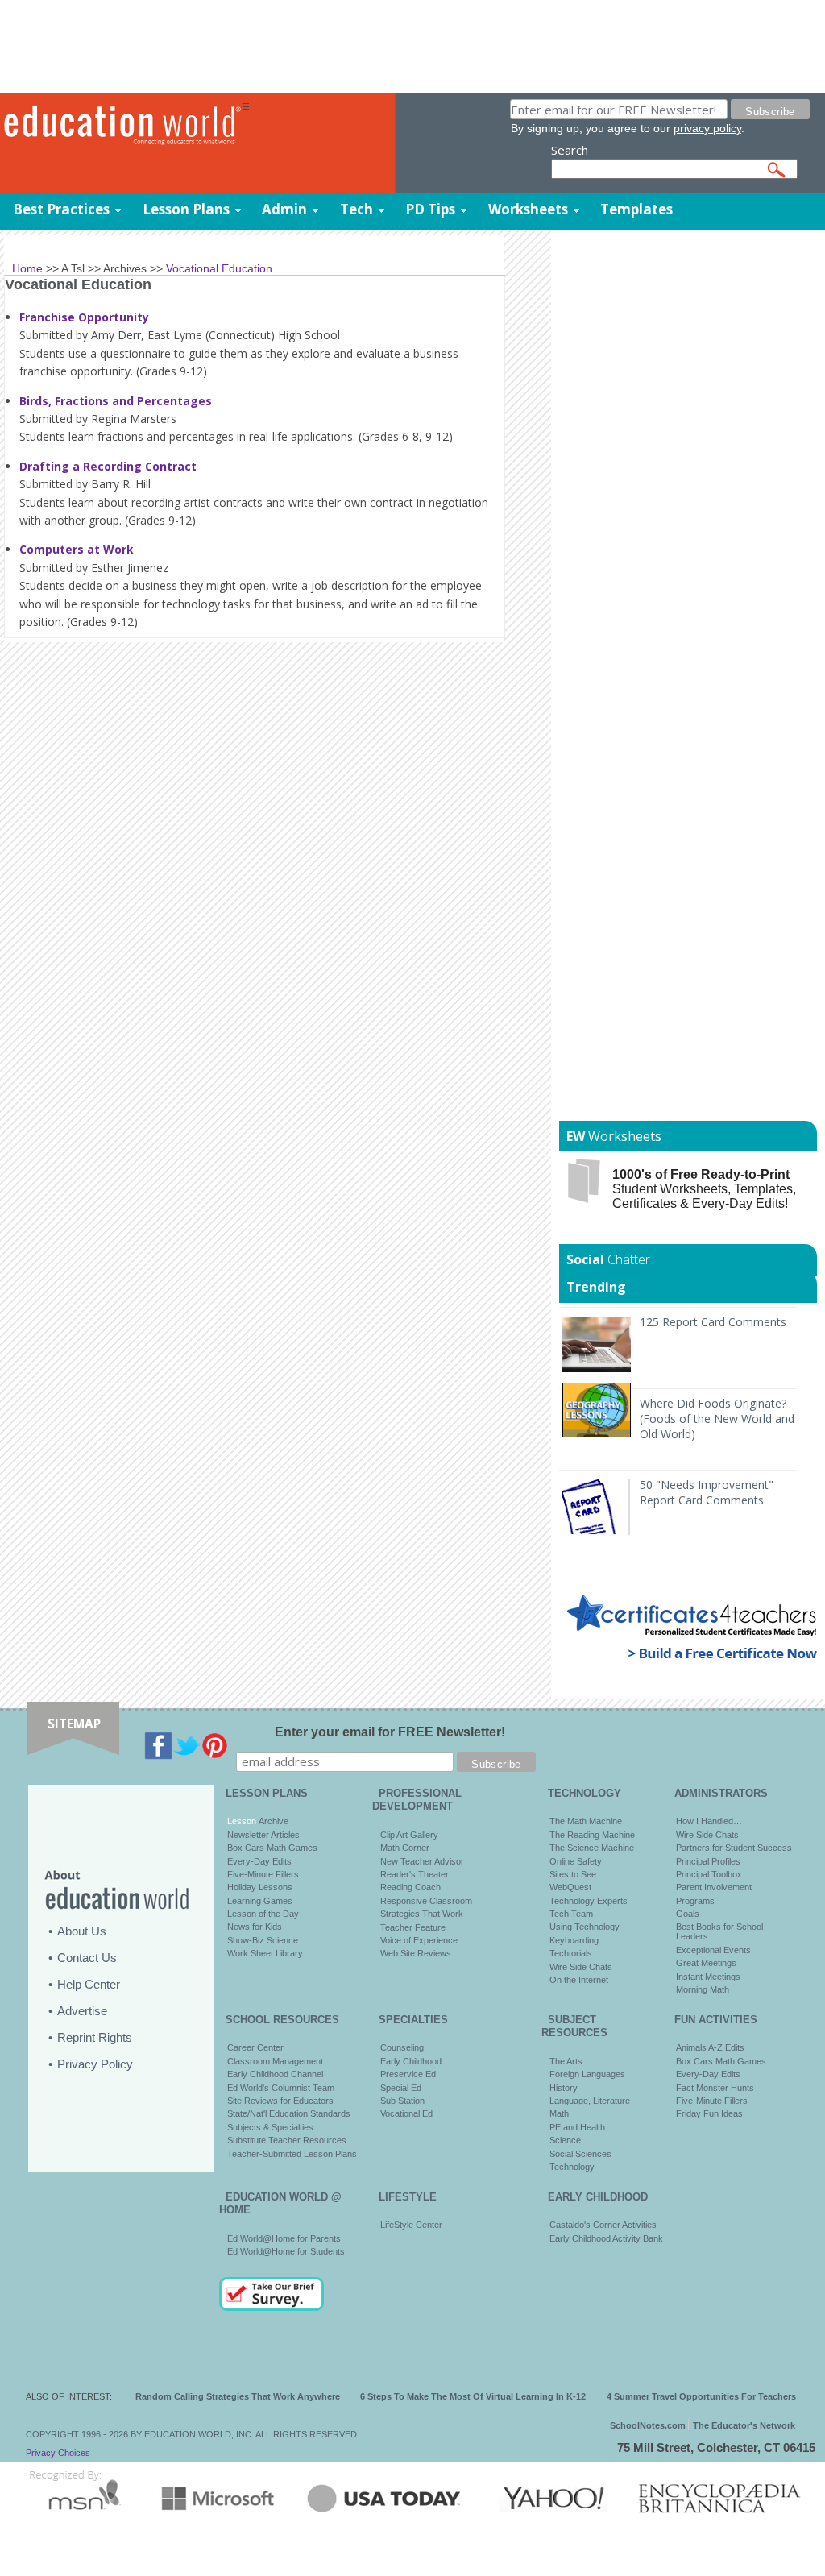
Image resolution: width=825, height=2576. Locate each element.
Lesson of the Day (263, 1914)
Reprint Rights (95, 2037)
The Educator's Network (744, 2425)
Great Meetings (706, 1963)
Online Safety (576, 1861)
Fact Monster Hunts (715, 2088)
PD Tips (430, 209)
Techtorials (571, 1953)
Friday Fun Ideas (709, 2113)
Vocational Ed (406, 2113)
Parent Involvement (714, 1887)
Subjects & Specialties (270, 2127)
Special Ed (401, 2088)
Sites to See (573, 1874)
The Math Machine (586, 1821)
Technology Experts (589, 1901)
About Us (82, 1931)
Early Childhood (411, 2061)
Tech (357, 209)
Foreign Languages (587, 2074)
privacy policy (707, 128)
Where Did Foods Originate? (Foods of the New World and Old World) (717, 1419)
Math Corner (405, 1848)
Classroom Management (275, 2061)
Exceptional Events (713, 1950)
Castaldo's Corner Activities (603, 2225)
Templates (636, 209)
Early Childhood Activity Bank (606, 2238)
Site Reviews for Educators (280, 2101)
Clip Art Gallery (409, 1835)
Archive (272, 1821)
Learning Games (260, 1901)
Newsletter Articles (263, 1835)
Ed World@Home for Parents (284, 2238)
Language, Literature (590, 2101)
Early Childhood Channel (275, 2074)
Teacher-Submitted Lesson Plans (292, 2154)
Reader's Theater (415, 1874)
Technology (572, 2167)
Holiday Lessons (260, 1887)
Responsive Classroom (426, 1901)
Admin (284, 209)
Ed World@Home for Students (286, 2251)
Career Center (255, 2047)
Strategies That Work (422, 1914)
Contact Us (87, 1958)
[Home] (121, 126)
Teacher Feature (413, 1927)
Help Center (89, 1984)
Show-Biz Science (263, 1940)
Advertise (82, 2011)
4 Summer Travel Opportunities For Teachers (701, 2396)
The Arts (566, 2061)
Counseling (402, 2047)
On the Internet (579, 1980)
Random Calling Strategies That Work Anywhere (238, 2396)
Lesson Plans (186, 209)
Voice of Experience (419, 1940)
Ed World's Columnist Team (281, 2088)
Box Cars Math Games (272, 1848)
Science (565, 2140)
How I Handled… (709, 1821)
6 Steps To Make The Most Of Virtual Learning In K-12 (473, 2396)
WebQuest (570, 1887)
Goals (688, 1914)
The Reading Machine (592, 1835)
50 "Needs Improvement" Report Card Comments (707, 1492)
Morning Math (703, 1989)
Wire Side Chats (581, 1967)
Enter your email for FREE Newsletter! (390, 1732)
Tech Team (571, 1914)
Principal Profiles (708, 1861)
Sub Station (402, 2101)
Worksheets (528, 209)
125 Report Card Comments (713, 1322)
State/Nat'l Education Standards (289, 2113)
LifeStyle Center (411, 2225)
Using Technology (585, 1927)
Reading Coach (410, 1887)
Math (559, 2113)
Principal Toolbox (709, 1874)
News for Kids (255, 1927)
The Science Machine (592, 1848)
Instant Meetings (708, 1977)
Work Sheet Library (265, 1953)
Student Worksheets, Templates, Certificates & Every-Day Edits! (704, 1189)
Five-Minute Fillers (263, 1874)
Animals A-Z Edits (710, 2047)
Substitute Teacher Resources (287, 2140)
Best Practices (61, 209)
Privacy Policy (95, 2064)
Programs (695, 1901)
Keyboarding (574, 1940)
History (564, 2088)
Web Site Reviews (416, 1953)
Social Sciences (580, 2154)
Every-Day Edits (259, 1861)
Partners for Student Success (734, 1848)
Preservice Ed (408, 2074)
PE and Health (577, 2127)
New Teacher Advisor (422, 1861)
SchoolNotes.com (648, 2425)
